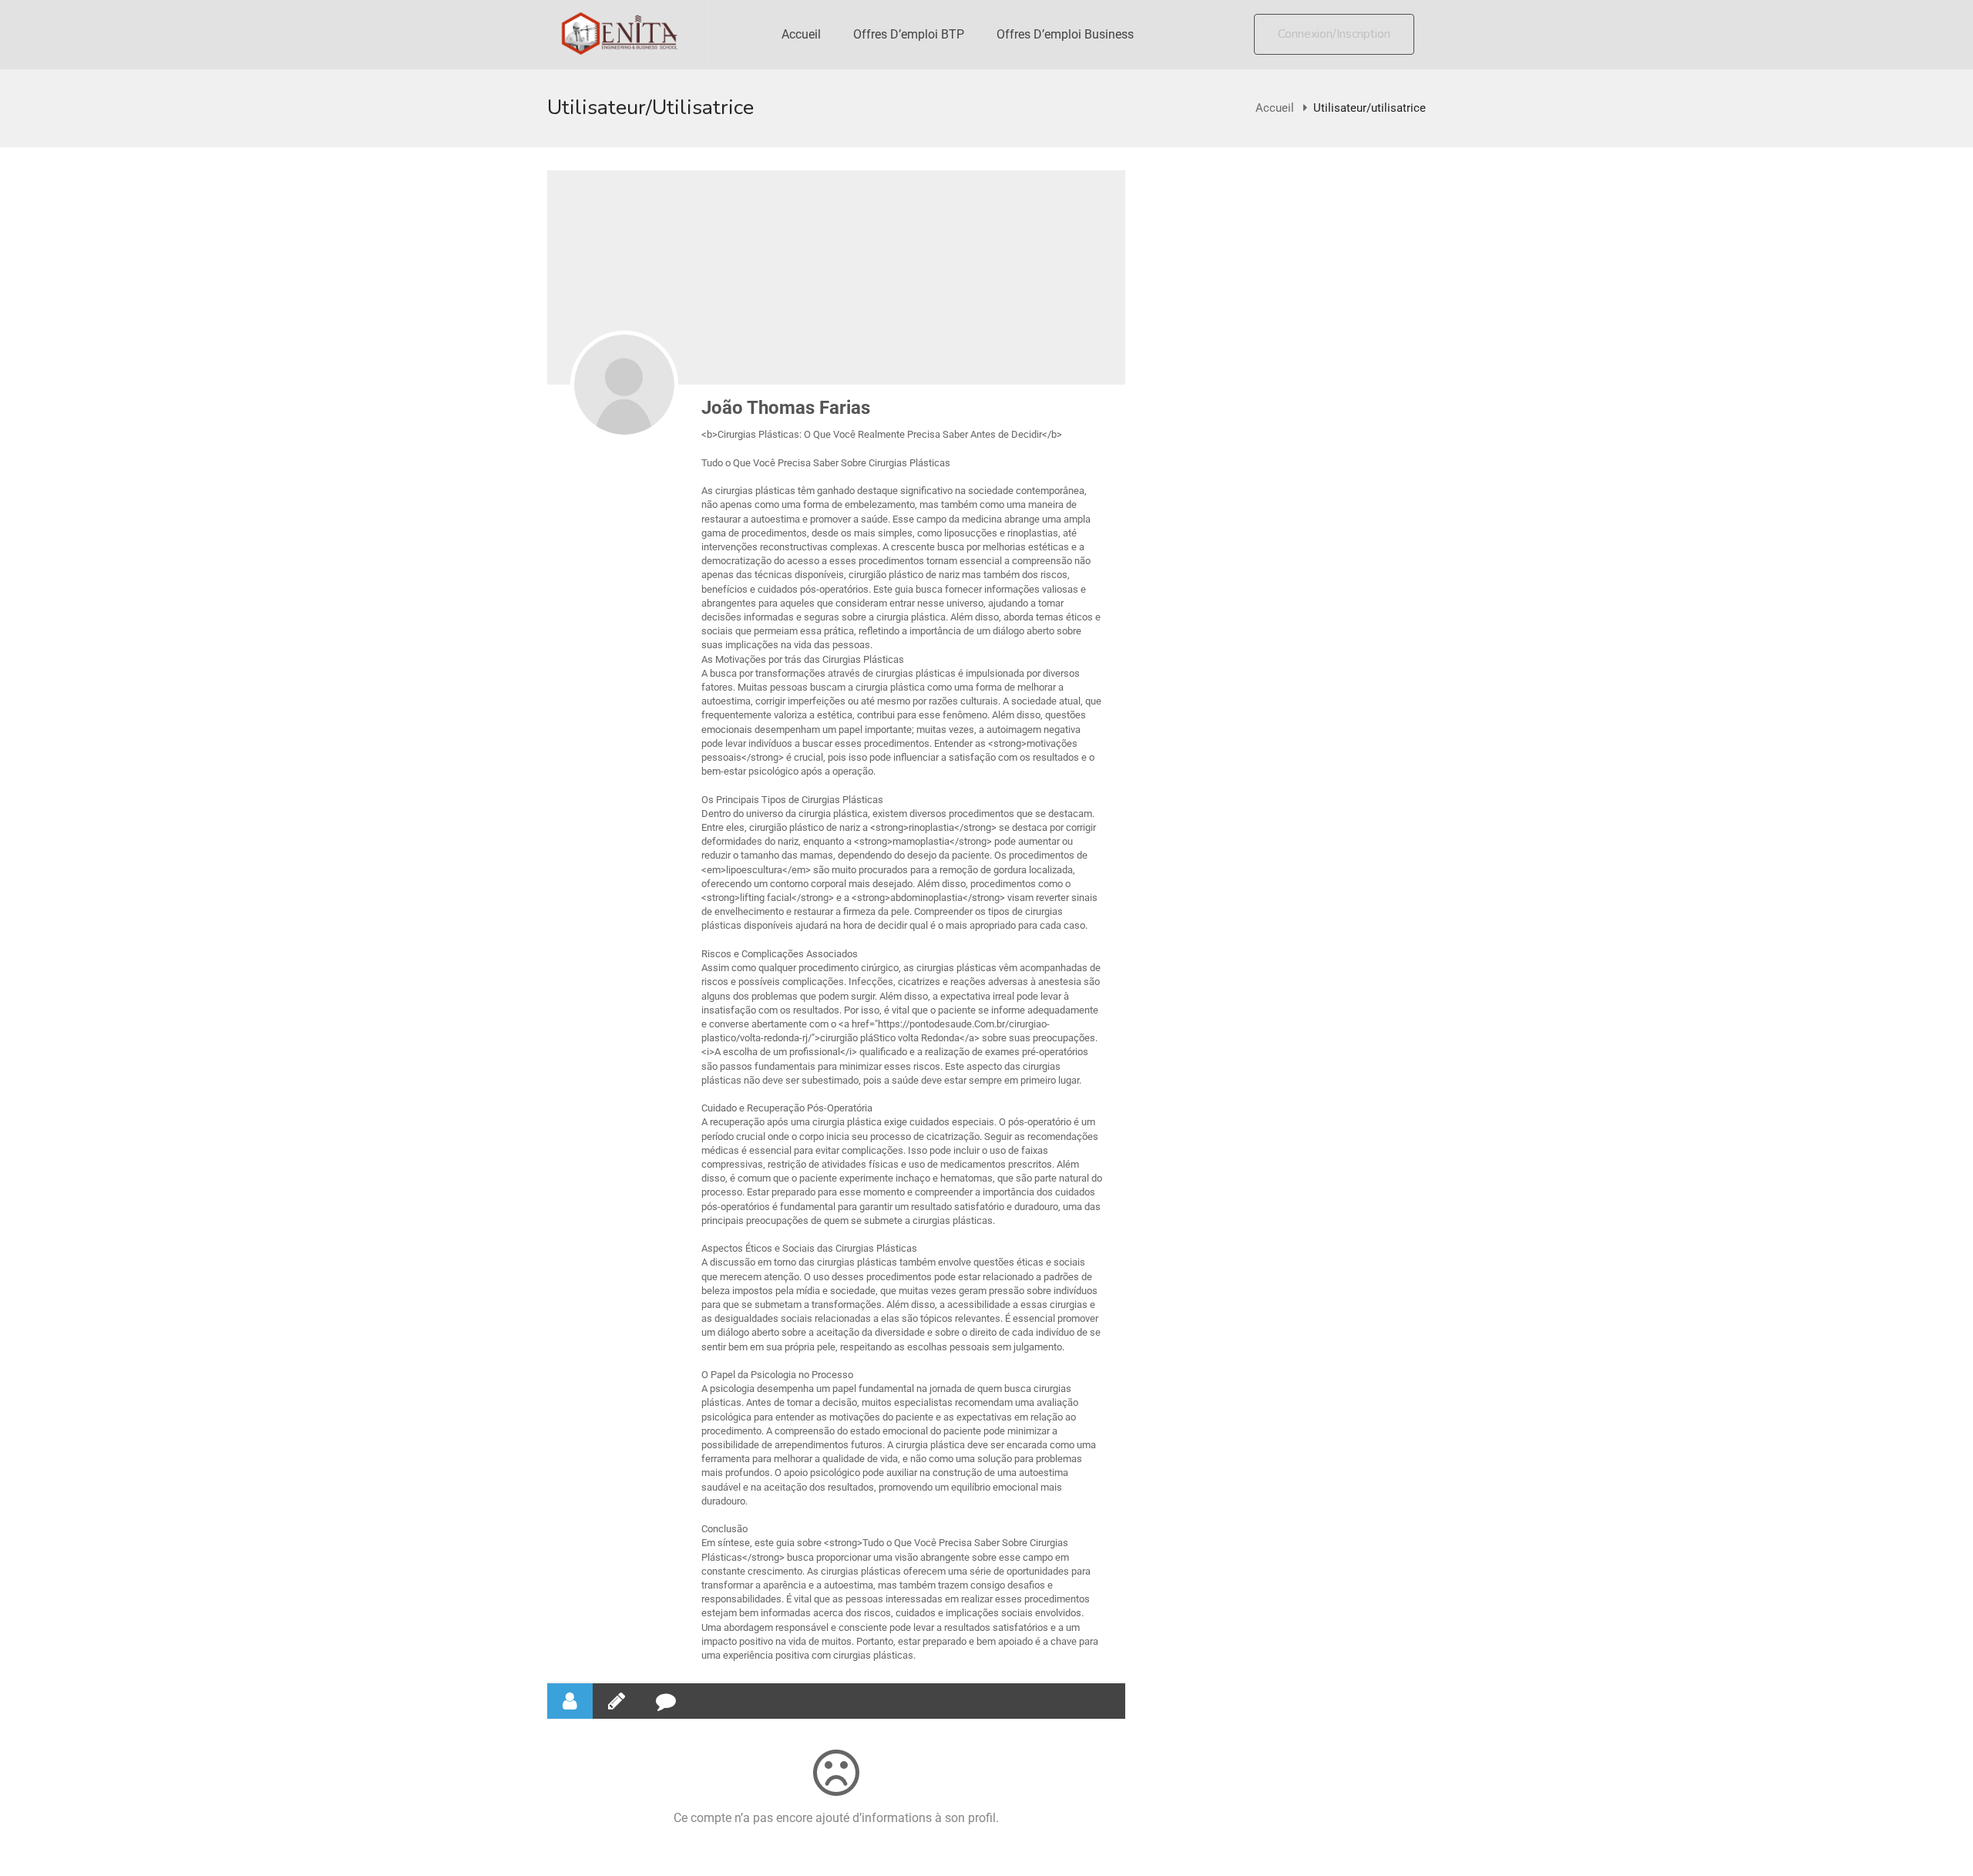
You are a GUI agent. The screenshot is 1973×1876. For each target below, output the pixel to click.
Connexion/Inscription (1334, 34)
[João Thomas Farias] (624, 385)
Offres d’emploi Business (1065, 34)
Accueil (801, 34)
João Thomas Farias (786, 408)
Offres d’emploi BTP (909, 34)
